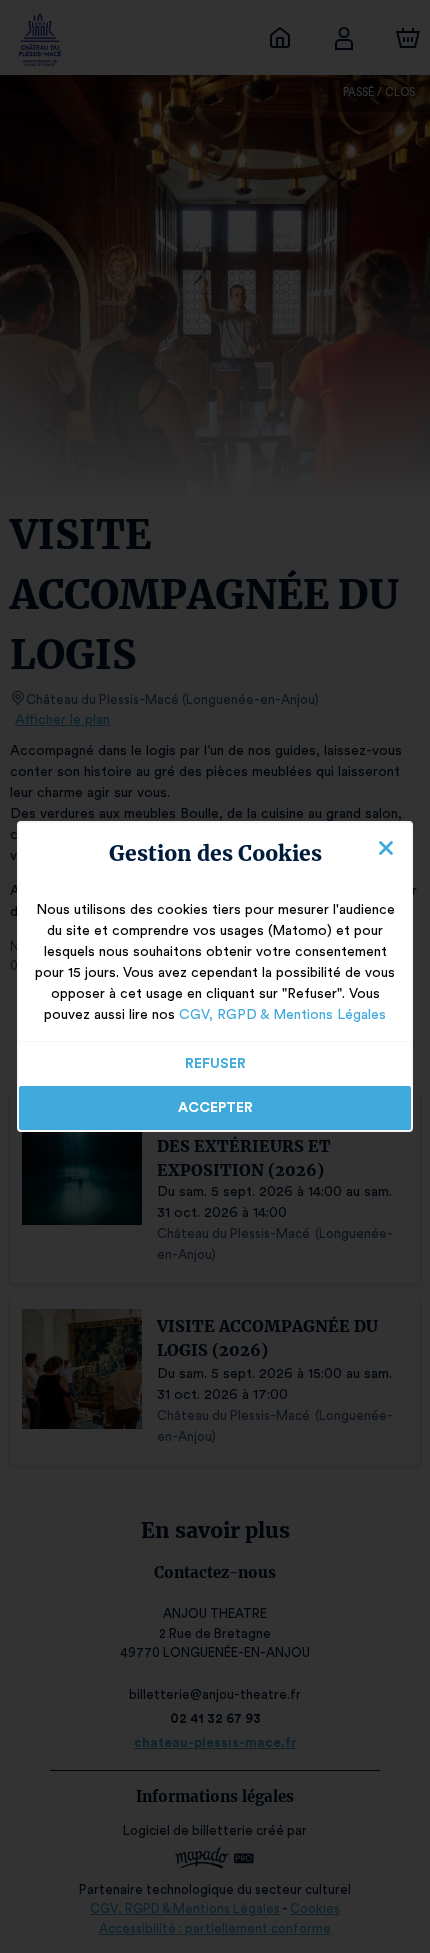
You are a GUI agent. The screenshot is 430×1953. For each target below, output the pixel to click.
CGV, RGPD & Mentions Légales (282, 1015)
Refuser (215, 1064)
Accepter (215, 1108)
